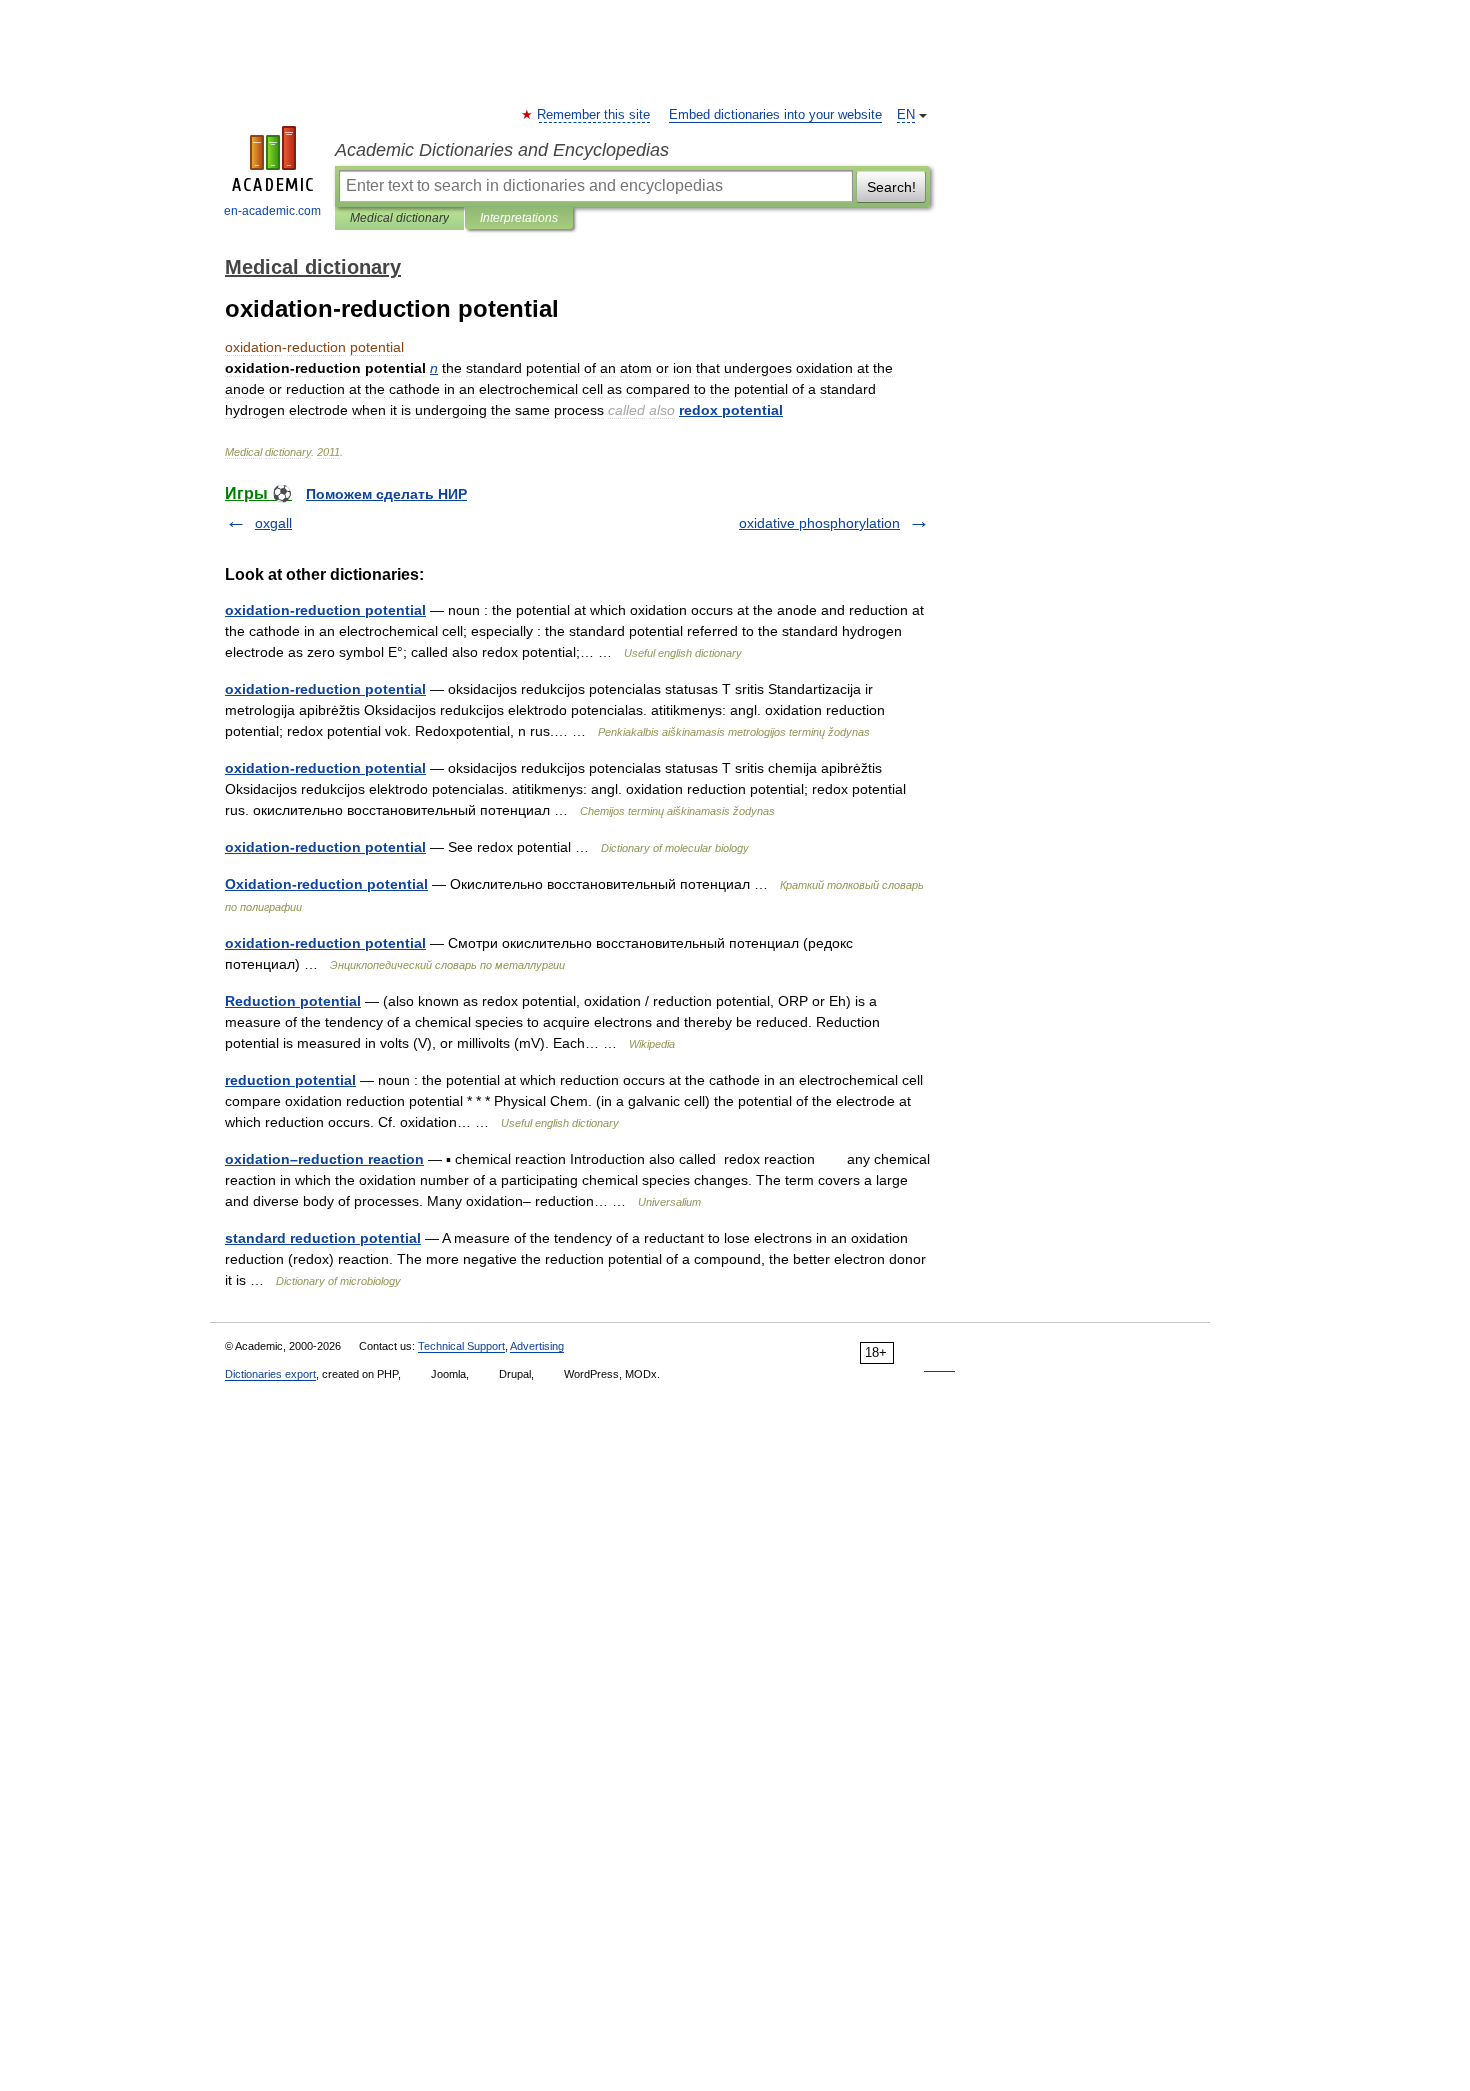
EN (906, 115)
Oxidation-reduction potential (326, 884)
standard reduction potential (323, 1238)
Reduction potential (293, 1001)
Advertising (537, 1346)
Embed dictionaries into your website (775, 115)
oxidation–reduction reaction (324, 1159)
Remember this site (594, 115)
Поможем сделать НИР (386, 494)
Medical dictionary (399, 218)
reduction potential (290, 1080)
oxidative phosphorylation (819, 523)
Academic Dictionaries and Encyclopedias (502, 150)
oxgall (273, 523)
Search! (891, 187)
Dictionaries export (270, 1374)
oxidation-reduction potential (325, 610)
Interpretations (519, 218)
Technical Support (461, 1346)
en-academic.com (272, 211)
